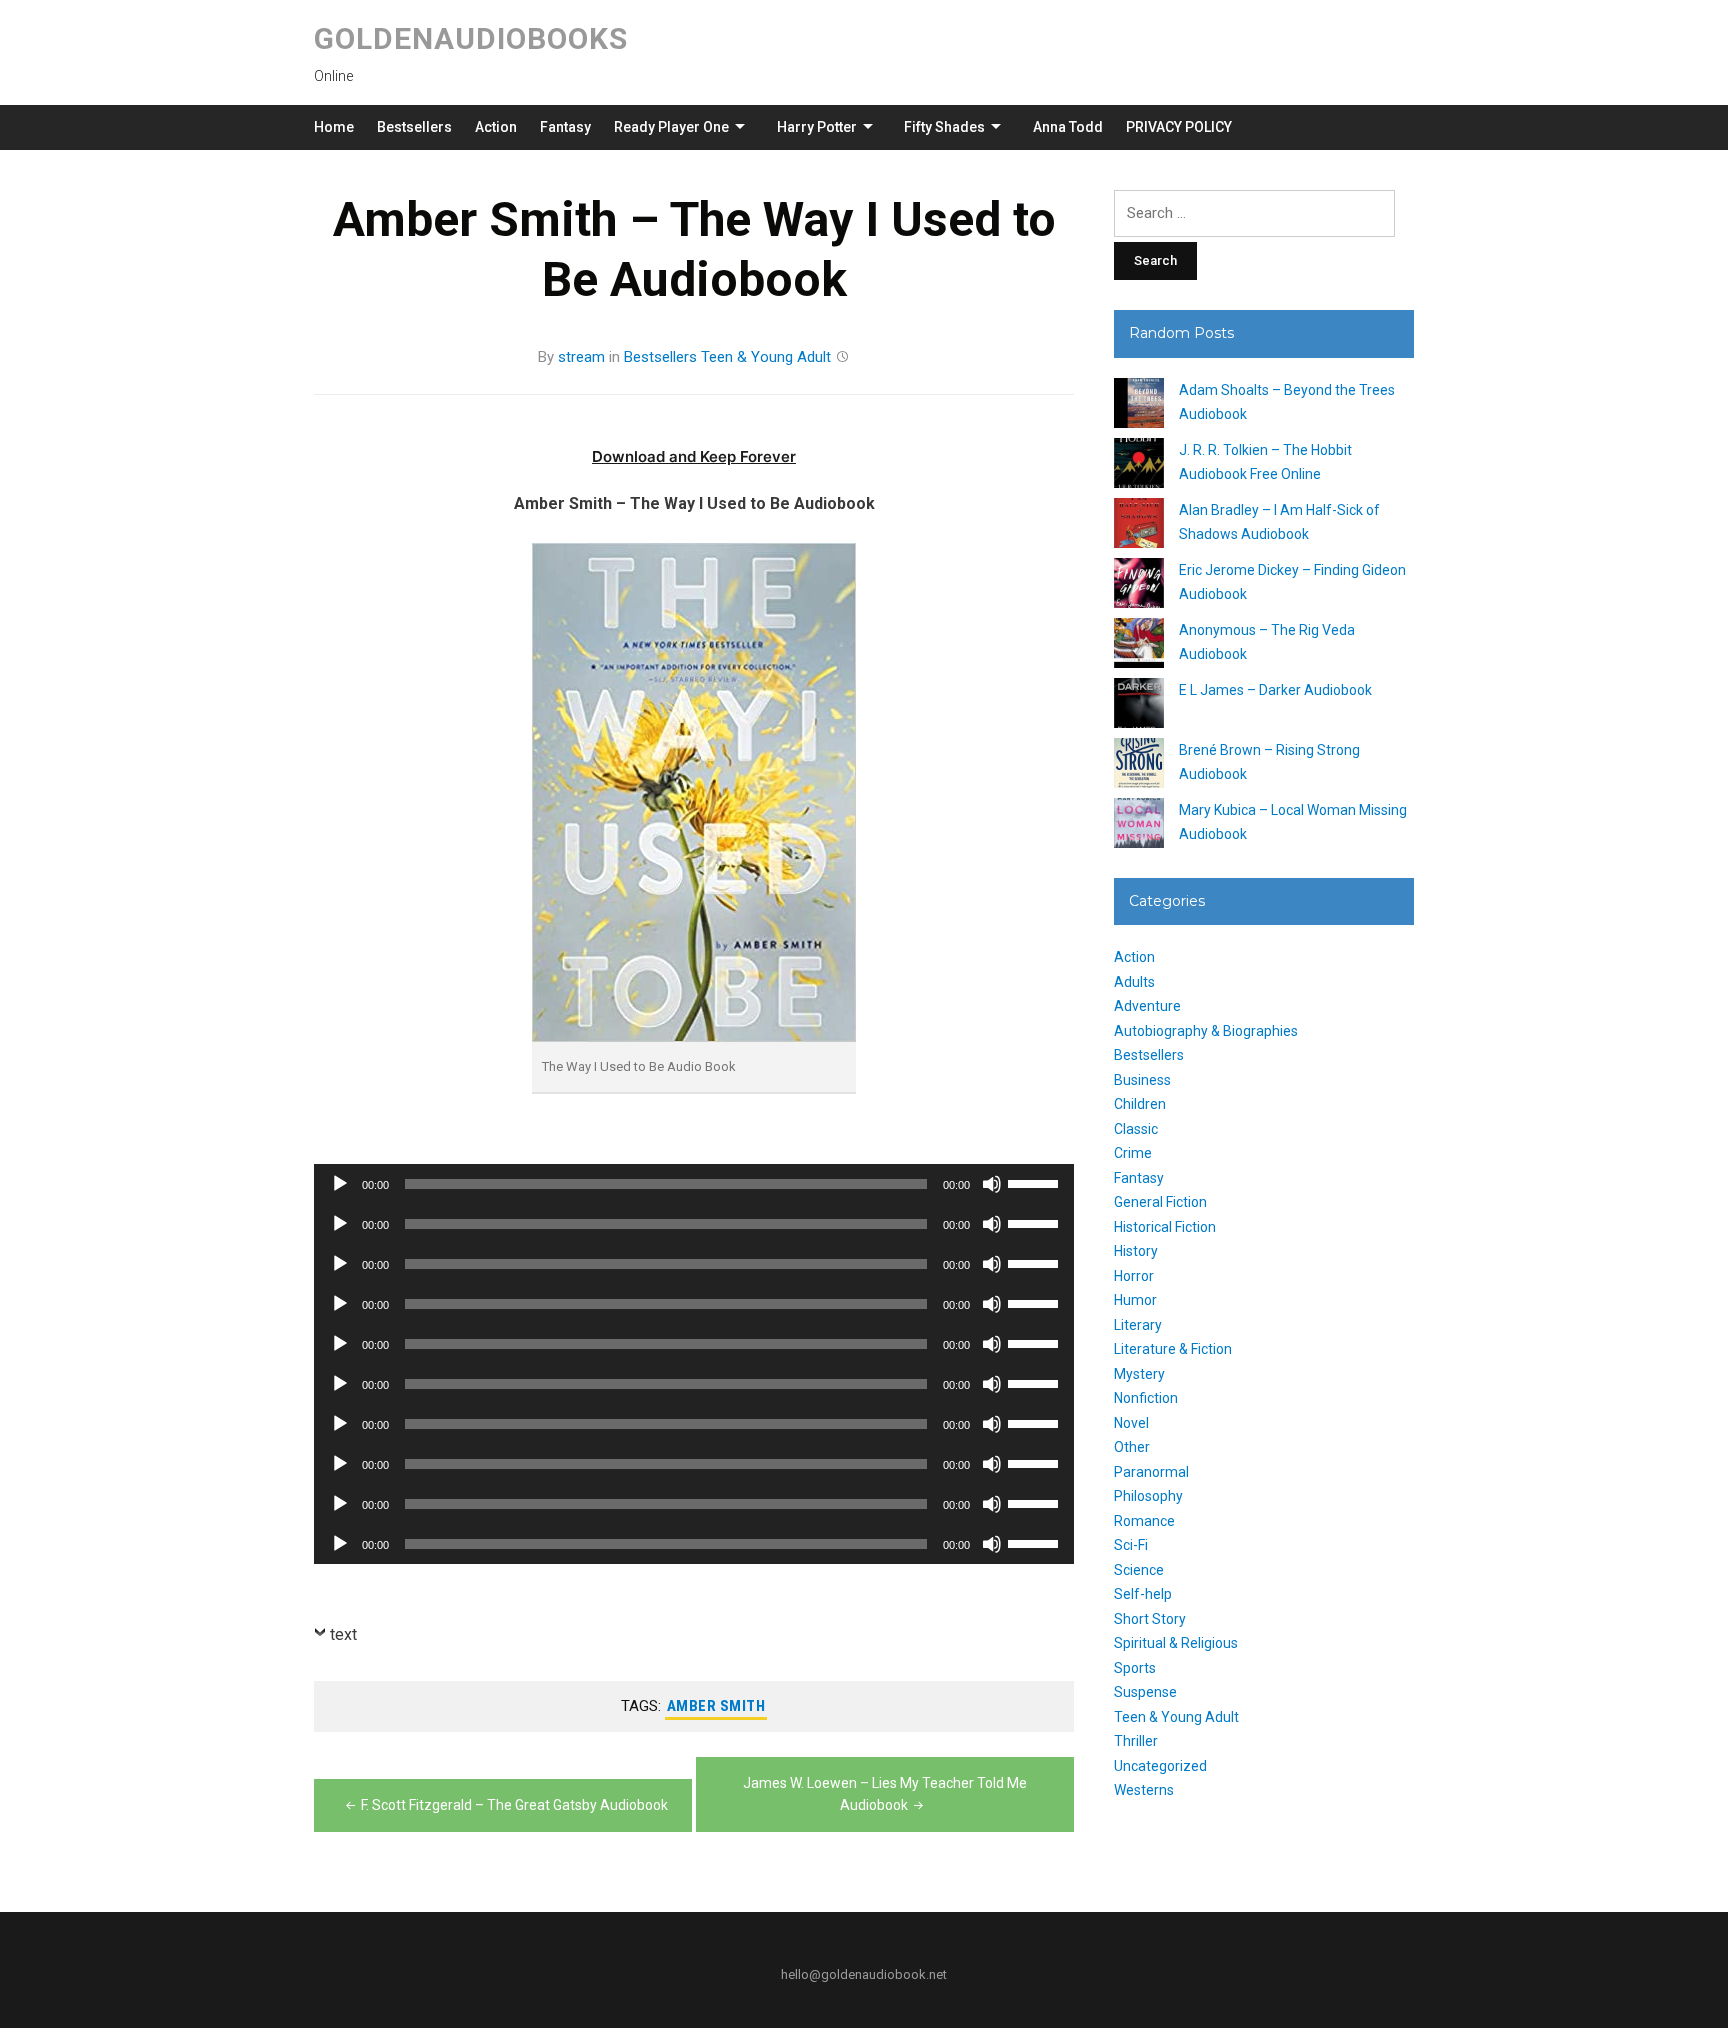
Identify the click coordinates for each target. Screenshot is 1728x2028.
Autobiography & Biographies (1206, 1031)
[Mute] (992, 1184)
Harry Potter (817, 127)
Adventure (1147, 1006)
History (1136, 1251)
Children (1140, 1104)
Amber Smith (716, 1706)
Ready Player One (671, 127)
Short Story (1150, 1619)
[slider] (1036, 1182)
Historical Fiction (1165, 1227)
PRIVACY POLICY (1179, 127)
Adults (1134, 982)
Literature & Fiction (1173, 1349)
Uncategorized (1160, 1766)
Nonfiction (1146, 1398)
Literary (1138, 1325)
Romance (1144, 1521)
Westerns (1144, 1790)
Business (1142, 1080)
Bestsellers (414, 127)
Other (1132, 1447)
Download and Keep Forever (694, 456)
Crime (1133, 1153)
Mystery (1139, 1374)
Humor (1135, 1300)
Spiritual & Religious (1176, 1643)
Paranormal (1151, 1472)
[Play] (340, 1184)
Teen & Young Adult (766, 357)
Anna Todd (1068, 127)
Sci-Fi (1131, 1545)
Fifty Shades (944, 127)
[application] (694, 1184)
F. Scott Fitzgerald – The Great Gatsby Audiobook (514, 1805)
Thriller (1136, 1741)
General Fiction (1160, 1202)
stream (581, 357)
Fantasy (565, 127)
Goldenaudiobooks (471, 38)
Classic (1136, 1129)
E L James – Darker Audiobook (1275, 690)
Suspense (1145, 1692)
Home (334, 127)
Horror (1134, 1276)
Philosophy (1148, 1496)
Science (1139, 1570)
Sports (1135, 1668)
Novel (1131, 1423)
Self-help (1143, 1594)
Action (496, 127)
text (343, 1634)
